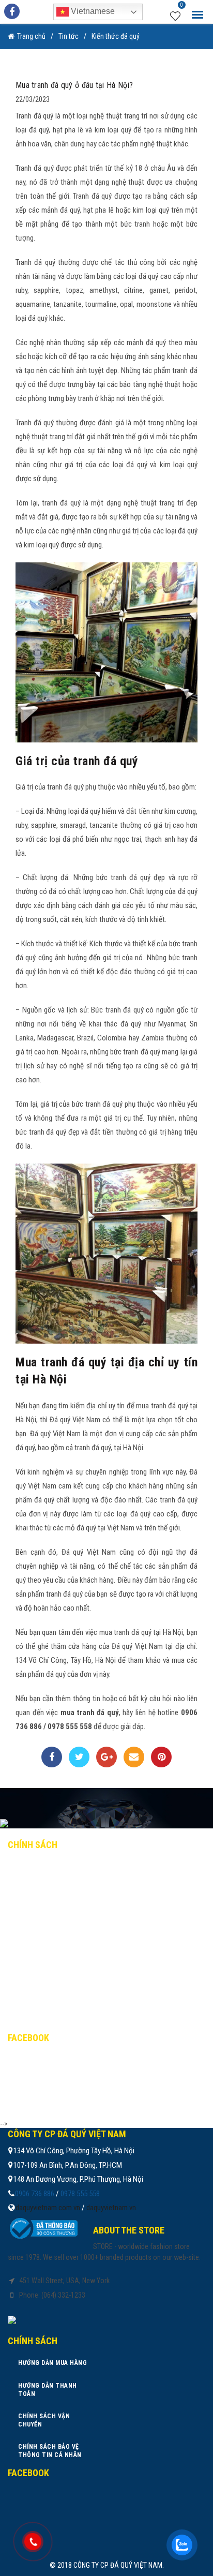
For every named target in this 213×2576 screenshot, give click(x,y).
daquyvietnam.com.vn (48, 2208)
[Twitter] (79, 1757)
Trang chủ (31, 36)
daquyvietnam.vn (111, 2208)
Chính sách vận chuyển (57, 1912)
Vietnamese (92, 11)
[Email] (134, 1757)
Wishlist (182, 6)
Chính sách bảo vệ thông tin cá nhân (81, 1934)
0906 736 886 (35, 2194)
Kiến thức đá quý (116, 36)
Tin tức (69, 36)
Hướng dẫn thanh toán (57, 1889)
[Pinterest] (161, 1757)
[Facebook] (52, 1757)
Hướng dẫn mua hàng (52, 1867)
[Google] (106, 1757)
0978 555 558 (80, 2194)
